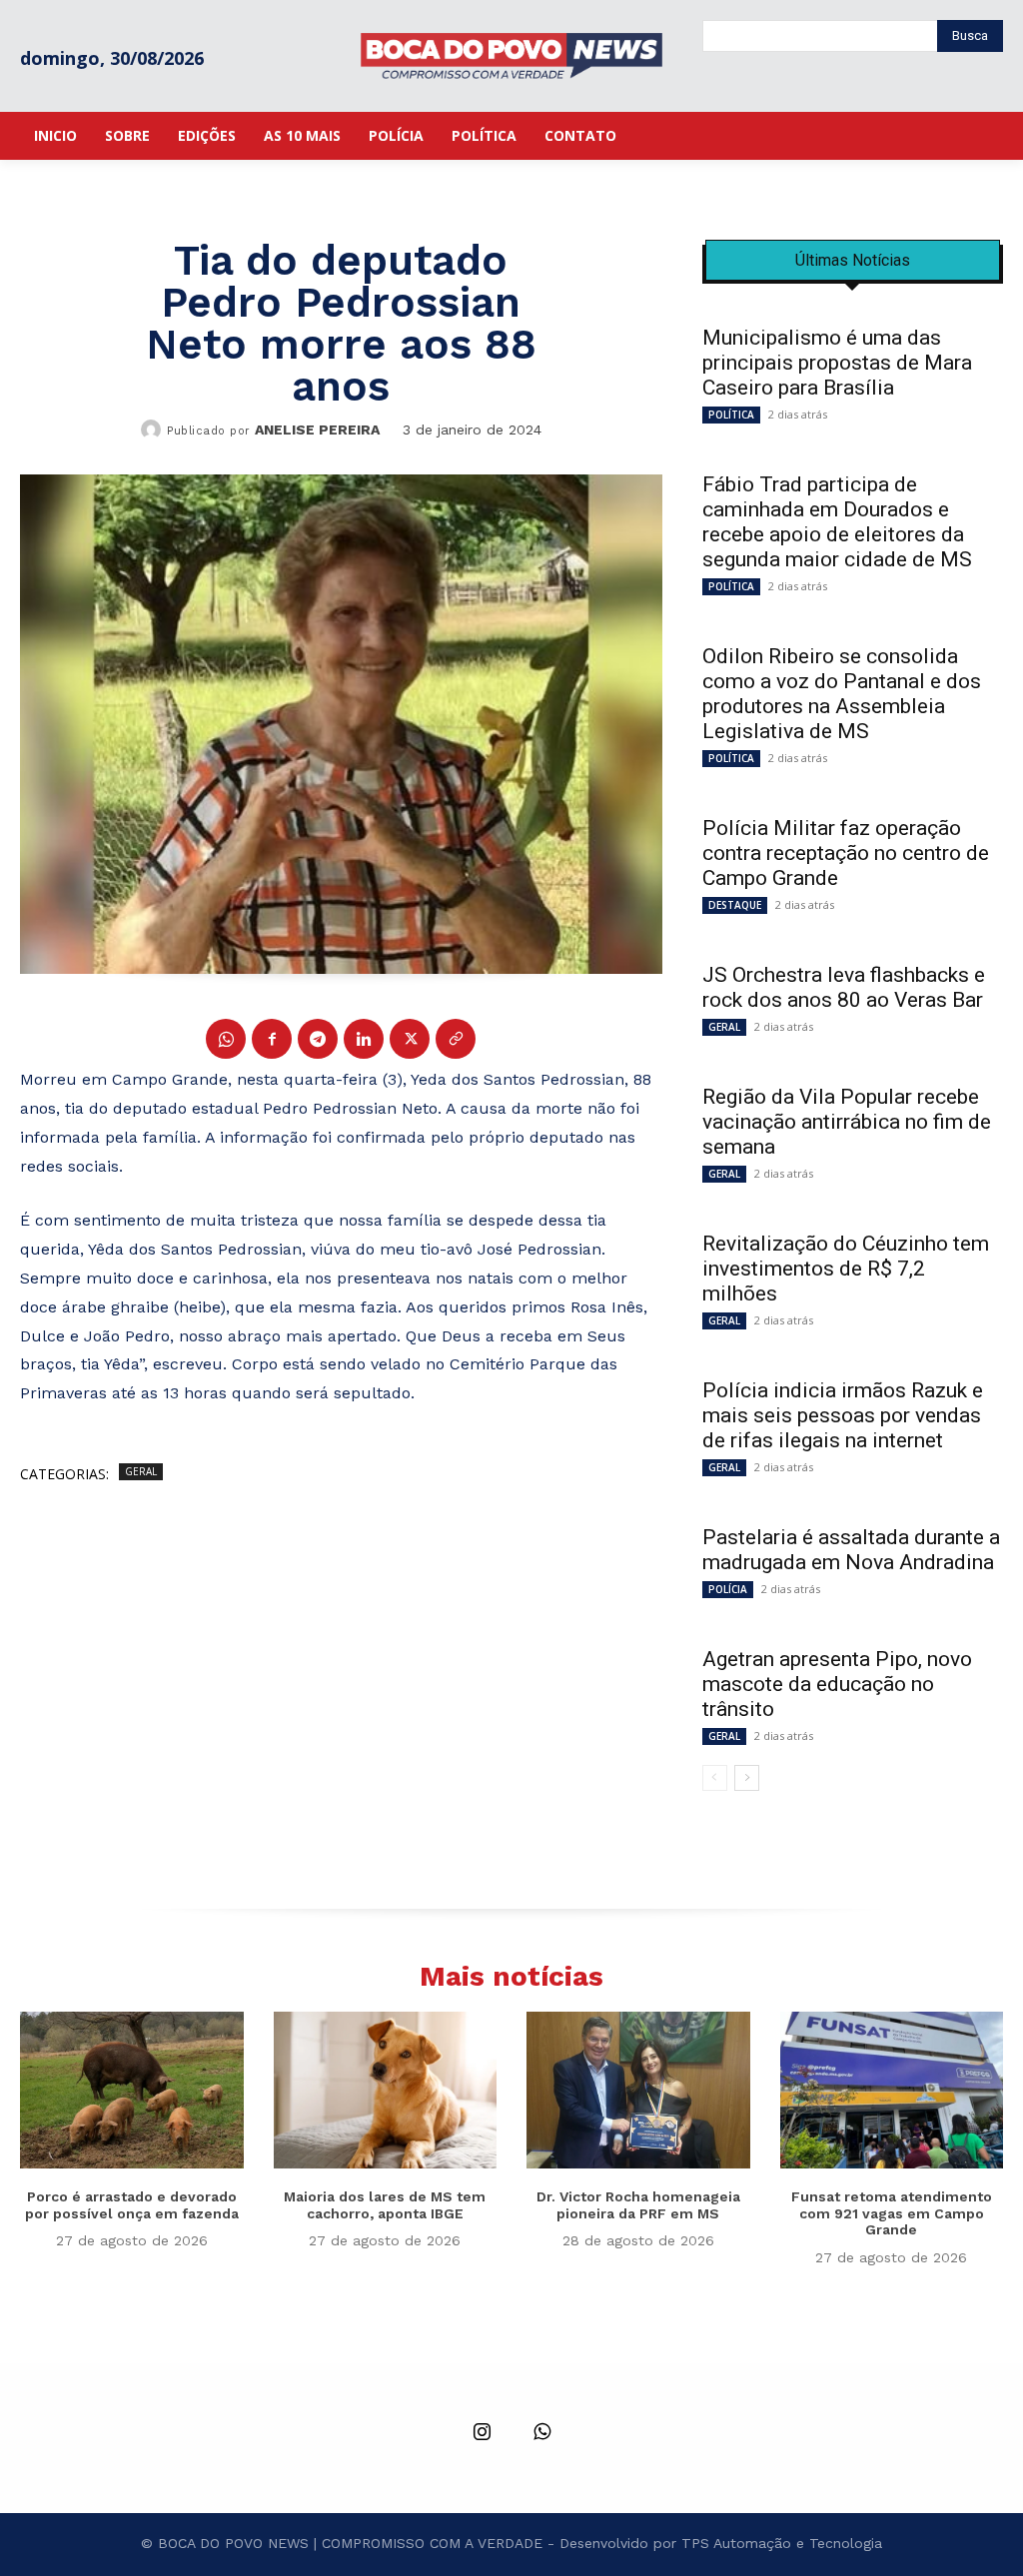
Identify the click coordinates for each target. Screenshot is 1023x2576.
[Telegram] (318, 1039)
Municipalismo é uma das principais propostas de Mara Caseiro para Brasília (837, 363)
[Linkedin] (364, 1039)
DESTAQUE (735, 905)
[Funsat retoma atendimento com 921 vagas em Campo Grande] (892, 2090)
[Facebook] (272, 1039)
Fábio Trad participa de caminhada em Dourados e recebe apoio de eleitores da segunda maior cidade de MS (837, 522)
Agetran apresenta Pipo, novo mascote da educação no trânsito (837, 1684)
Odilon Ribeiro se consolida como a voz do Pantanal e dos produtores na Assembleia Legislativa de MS (842, 694)
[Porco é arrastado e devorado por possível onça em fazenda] (132, 2090)
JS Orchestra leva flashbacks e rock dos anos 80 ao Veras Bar (844, 987)
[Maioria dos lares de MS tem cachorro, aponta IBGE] (386, 2090)
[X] (410, 1039)
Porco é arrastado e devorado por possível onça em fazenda (132, 2205)
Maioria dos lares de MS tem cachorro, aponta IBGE (385, 2205)
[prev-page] (715, 1778)
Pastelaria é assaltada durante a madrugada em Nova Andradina (851, 1550)
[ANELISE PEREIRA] (154, 429)
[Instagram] (482, 2433)
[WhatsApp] (226, 1039)
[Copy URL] (456, 1039)
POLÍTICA (731, 415)
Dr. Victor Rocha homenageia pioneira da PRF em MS (638, 2205)
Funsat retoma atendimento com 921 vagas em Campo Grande (892, 2213)
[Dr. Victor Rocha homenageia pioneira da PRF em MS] (638, 2090)
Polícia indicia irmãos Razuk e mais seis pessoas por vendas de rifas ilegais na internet (843, 1415)
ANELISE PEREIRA (317, 429)
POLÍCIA (728, 1589)
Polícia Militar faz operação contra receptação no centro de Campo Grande (846, 853)
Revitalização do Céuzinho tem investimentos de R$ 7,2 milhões (846, 1269)
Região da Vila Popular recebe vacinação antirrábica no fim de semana (847, 1122)
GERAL (141, 1471)
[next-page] (747, 1778)
